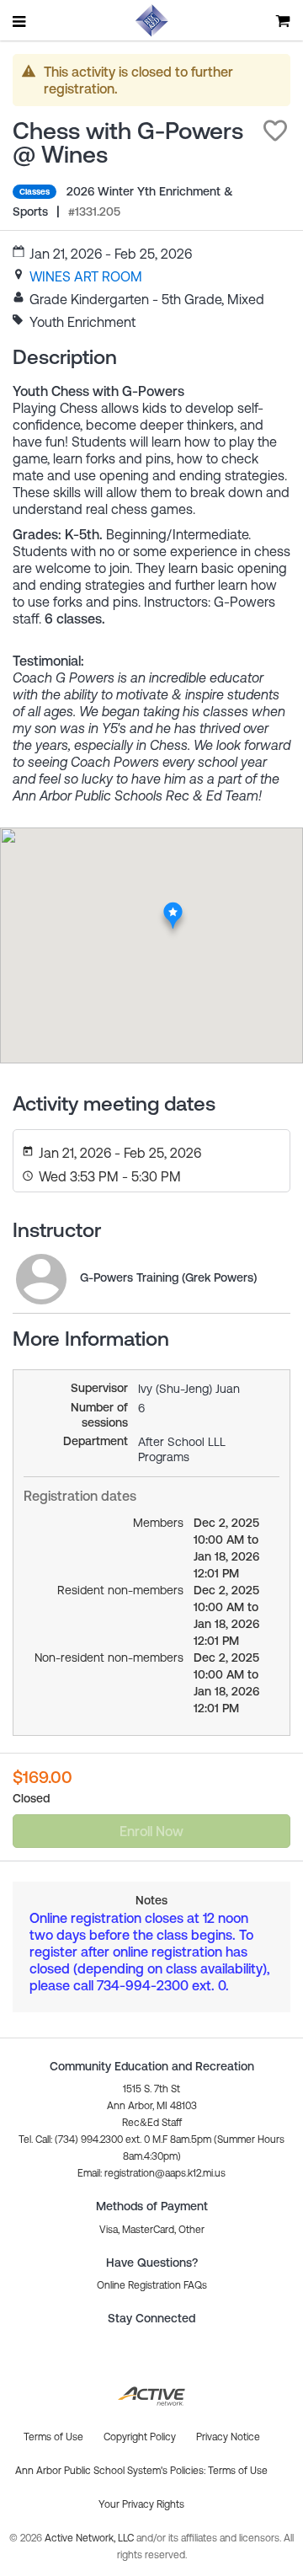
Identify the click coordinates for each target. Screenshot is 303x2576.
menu (20, 21)
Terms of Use (238, 2471)
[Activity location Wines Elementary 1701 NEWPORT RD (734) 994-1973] (173, 907)
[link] (86, 276)
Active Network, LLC (90, 2538)
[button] (275, 131)
